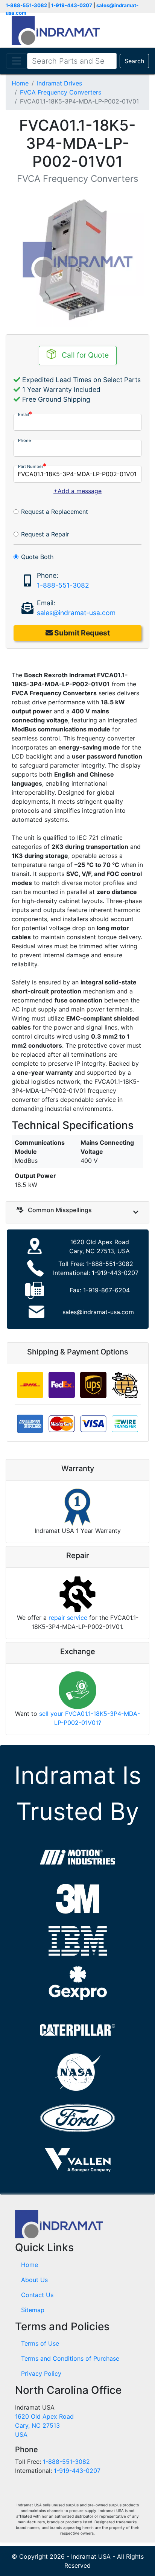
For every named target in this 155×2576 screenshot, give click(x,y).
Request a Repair (45, 534)
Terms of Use (40, 2343)
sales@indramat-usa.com (76, 613)
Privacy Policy (41, 2373)
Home (20, 83)
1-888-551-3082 (26, 5)
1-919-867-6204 (106, 1290)
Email (24, 414)
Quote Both (37, 557)
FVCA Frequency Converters (61, 92)
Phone (25, 440)
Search (134, 61)
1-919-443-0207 (72, 5)
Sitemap (33, 2310)
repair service (68, 1618)
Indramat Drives (59, 83)
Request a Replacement (55, 512)
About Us (34, 2280)
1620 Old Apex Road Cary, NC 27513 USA (44, 2425)
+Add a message (77, 491)
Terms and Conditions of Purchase (70, 2358)
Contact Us (37, 2295)
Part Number (31, 466)
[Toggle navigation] (17, 61)
